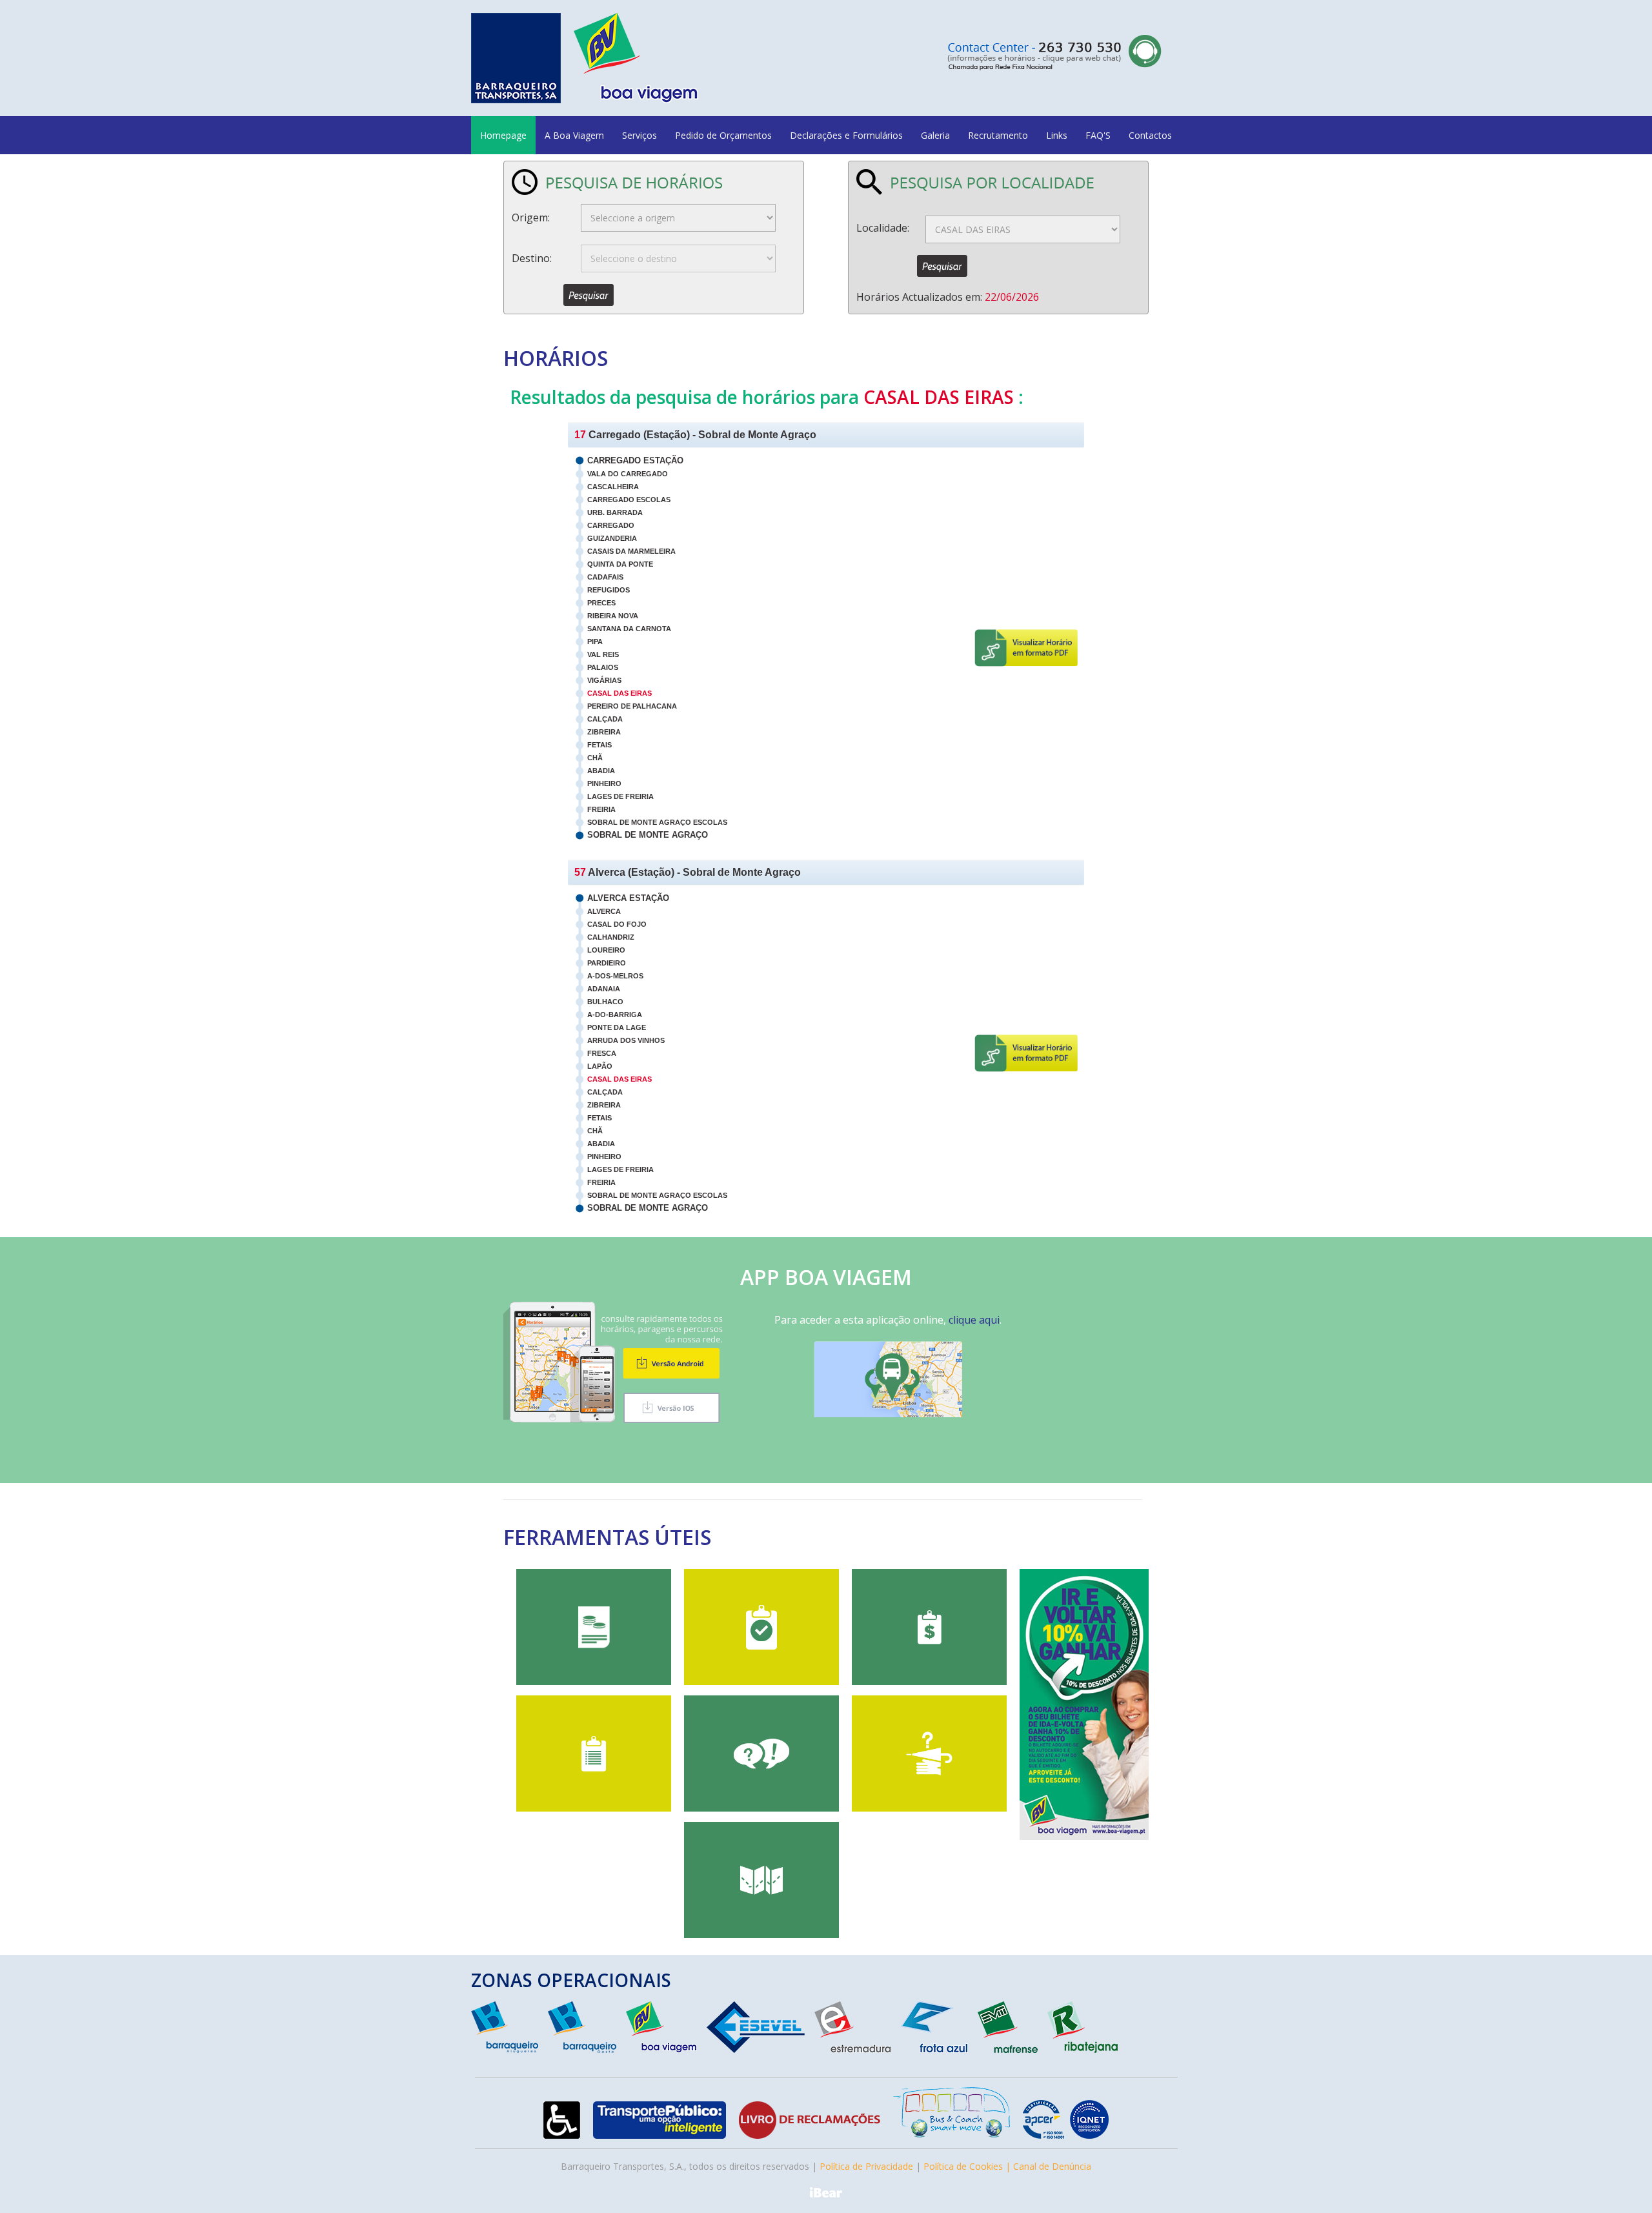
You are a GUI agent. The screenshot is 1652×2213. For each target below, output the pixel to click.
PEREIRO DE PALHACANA (632, 706)
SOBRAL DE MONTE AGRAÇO (648, 835)
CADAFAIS (605, 577)
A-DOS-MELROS (615, 976)
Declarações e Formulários (846, 135)
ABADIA (601, 771)
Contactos (1150, 135)
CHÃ (595, 758)
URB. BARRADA (615, 512)
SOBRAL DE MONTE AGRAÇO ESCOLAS (657, 822)
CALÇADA (605, 719)
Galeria (935, 135)
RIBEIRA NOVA (613, 616)
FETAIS (599, 745)
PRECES (601, 603)
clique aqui (974, 1320)
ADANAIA (604, 989)
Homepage (503, 135)
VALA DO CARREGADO (628, 474)
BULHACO (605, 1002)
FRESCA (602, 1053)
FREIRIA (601, 809)
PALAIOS (603, 667)
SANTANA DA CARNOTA (629, 629)
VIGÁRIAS (604, 680)
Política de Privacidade (866, 2166)
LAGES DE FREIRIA (620, 796)
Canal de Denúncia (1052, 2166)
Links (1057, 135)
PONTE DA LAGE (617, 1027)
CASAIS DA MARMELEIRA (631, 551)
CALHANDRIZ (611, 937)
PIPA (595, 642)
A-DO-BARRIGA (615, 1015)
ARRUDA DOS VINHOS (626, 1040)
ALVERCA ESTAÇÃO (628, 898)
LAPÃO (600, 1066)
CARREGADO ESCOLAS (629, 500)
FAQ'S (1098, 135)
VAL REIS (603, 654)
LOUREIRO (606, 950)
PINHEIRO (604, 783)
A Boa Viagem (574, 135)
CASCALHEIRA (613, 487)
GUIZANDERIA (612, 538)
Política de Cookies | (968, 2166)
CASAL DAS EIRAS (619, 693)
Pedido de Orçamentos (723, 135)
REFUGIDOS (609, 590)
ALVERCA (604, 911)
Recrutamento (998, 135)
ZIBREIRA (604, 732)
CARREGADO (611, 525)
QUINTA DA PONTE (620, 564)
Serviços (640, 135)
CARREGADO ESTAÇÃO (635, 460)
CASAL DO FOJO (617, 924)
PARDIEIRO (607, 963)
